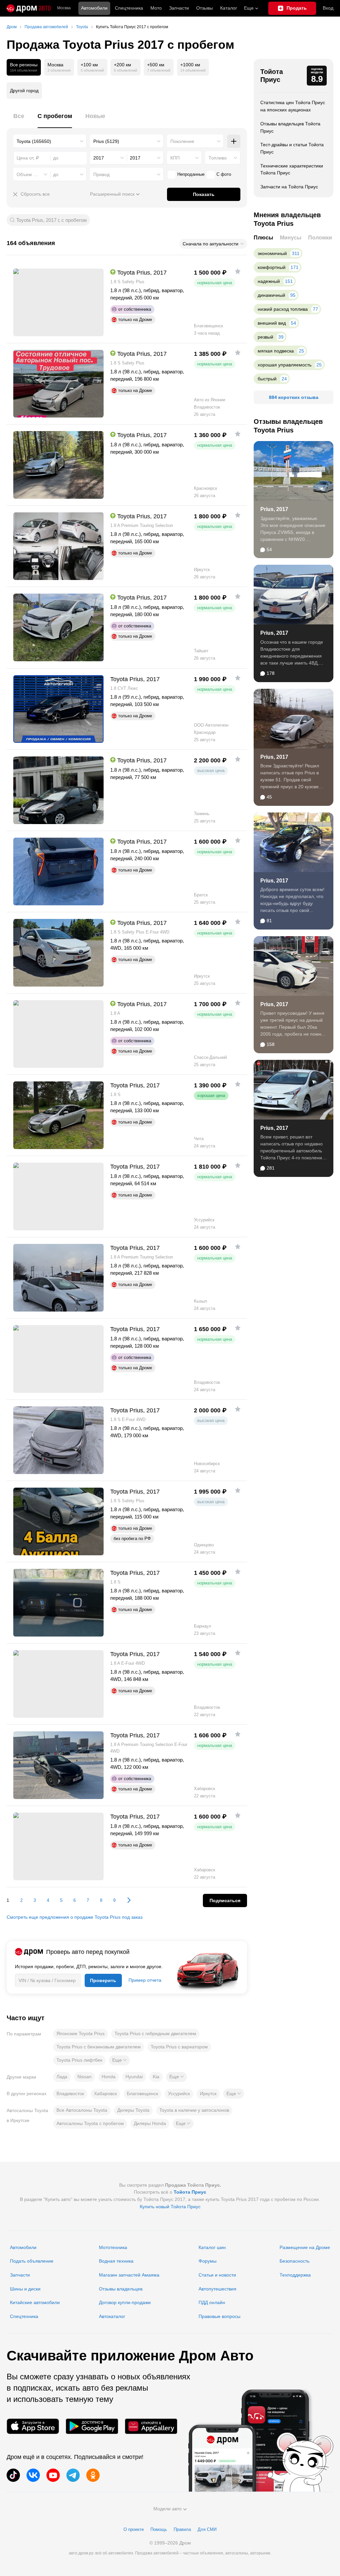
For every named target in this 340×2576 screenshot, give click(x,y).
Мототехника (113, 2247)
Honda (109, 2077)
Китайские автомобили (35, 2302)
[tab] (19, 120)
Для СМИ (207, 2529)
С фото (224, 174)
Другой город (24, 91)
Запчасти (179, 8)
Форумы (208, 2261)
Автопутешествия (217, 2289)
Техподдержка (295, 2275)
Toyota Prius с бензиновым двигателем (99, 2047)
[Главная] (29, 8)
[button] (119, 2060)
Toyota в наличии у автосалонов (194, 2110)
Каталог (229, 8)
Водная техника (116, 2261)
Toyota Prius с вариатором (179, 2047)
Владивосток (70, 2093)
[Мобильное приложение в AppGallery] (151, 2426)
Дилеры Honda (150, 2123)
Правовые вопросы (219, 2316)
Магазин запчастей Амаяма (129, 2275)
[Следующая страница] (126, 1900)
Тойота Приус (272, 76)
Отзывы (205, 8)
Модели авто (168, 2509)
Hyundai (134, 2077)
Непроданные (191, 174)
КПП (175, 158)
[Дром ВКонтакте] (33, 2475)
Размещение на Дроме (305, 2247)
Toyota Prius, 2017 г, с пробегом (51, 220)
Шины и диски (25, 2289)
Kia (156, 2077)
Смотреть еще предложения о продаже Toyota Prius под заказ (75, 1917)
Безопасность (295, 2261)
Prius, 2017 (274, 509)
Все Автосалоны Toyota (82, 2110)
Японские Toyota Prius (81, 2033)
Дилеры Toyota (133, 2110)
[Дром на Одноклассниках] (93, 2475)
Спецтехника (24, 2316)
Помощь (159, 2529)
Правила (182, 2529)
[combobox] (50, 141)
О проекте (134, 2529)
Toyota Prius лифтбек (79, 2060)
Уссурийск (179, 2093)
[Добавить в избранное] (238, 271)
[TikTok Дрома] (13, 2475)
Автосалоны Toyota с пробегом (90, 2123)
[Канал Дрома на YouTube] (53, 2475)
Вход (328, 8)
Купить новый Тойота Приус (170, 2207)
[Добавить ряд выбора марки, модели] (234, 141)
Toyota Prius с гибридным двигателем (155, 2033)
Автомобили (94, 8)
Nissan (85, 2077)
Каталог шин (212, 2247)
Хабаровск (105, 2093)
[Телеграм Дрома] (73, 2475)
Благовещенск (142, 2093)
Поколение (182, 141)
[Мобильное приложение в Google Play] (92, 2426)
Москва (64, 8)
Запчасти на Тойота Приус (289, 187)
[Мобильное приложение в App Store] (33, 2426)
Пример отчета (145, 1980)
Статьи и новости (217, 2275)
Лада (62, 2077)
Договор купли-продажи (125, 2302)
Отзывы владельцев (121, 2289)
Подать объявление (32, 2261)
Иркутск (208, 2093)
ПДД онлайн (212, 2302)
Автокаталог (112, 2316)
